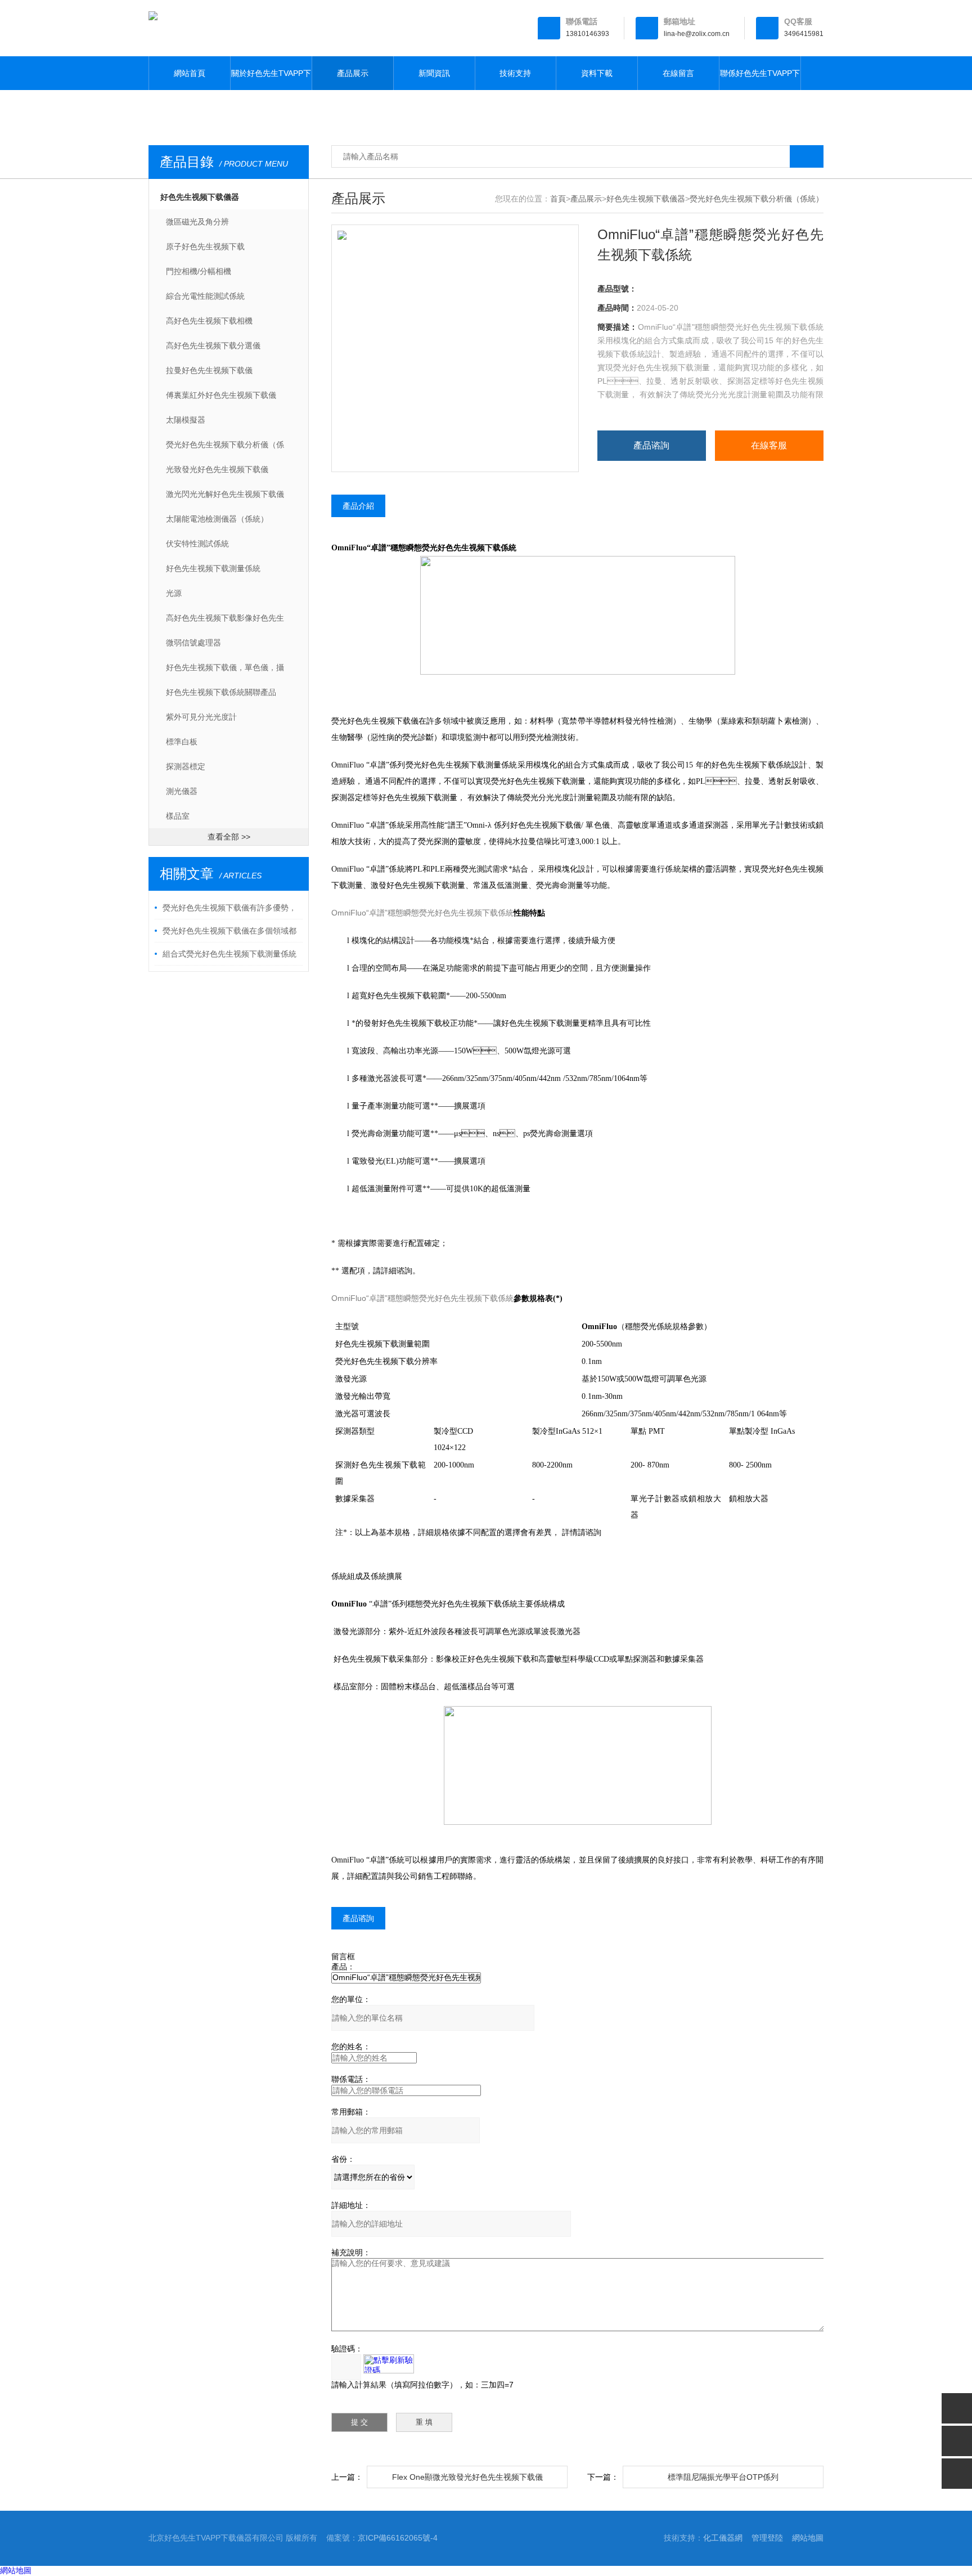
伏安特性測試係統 (197, 544)
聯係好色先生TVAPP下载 (760, 79)
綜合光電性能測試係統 (205, 296)
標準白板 (182, 742)
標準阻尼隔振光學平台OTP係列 (723, 2477)
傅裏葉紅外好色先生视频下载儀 (221, 395)
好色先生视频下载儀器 (200, 197)
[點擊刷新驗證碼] (389, 2364)
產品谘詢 (651, 445)
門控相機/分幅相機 (199, 271)
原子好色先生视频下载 (205, 246)
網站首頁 (190, 73)
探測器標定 (186, 766)
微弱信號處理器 (193, 643)
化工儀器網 (723, 2538)
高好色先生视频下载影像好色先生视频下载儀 (225, 622)
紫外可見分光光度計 (201, 717)
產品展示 (353, 73)
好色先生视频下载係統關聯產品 (221, 692)
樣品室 (178, 816)
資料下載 (597, 73)
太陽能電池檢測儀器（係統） (217, 519)
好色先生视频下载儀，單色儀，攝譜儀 (225, 671)
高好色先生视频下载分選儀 (213, 345)
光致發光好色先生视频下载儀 (217, 469)
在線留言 (678, 73)
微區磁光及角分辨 (197, 222)
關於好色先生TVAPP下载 (271, 79)
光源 (174, 593)
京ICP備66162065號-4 (398, 2538)
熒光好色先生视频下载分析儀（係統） (225, 448)
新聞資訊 (434, 73)
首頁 (558, 199)
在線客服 (769, 445)
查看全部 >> (229, 837)
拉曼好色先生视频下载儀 (209, 370)
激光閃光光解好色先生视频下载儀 (225, 494)
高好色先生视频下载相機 (209, 321)
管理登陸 (767, 2538)
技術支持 (515, 73)
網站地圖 (808, 2538)
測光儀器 (182, 791)
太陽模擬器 (186, 420)
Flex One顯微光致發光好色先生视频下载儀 (467, 2477)
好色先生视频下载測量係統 (213, 568)
